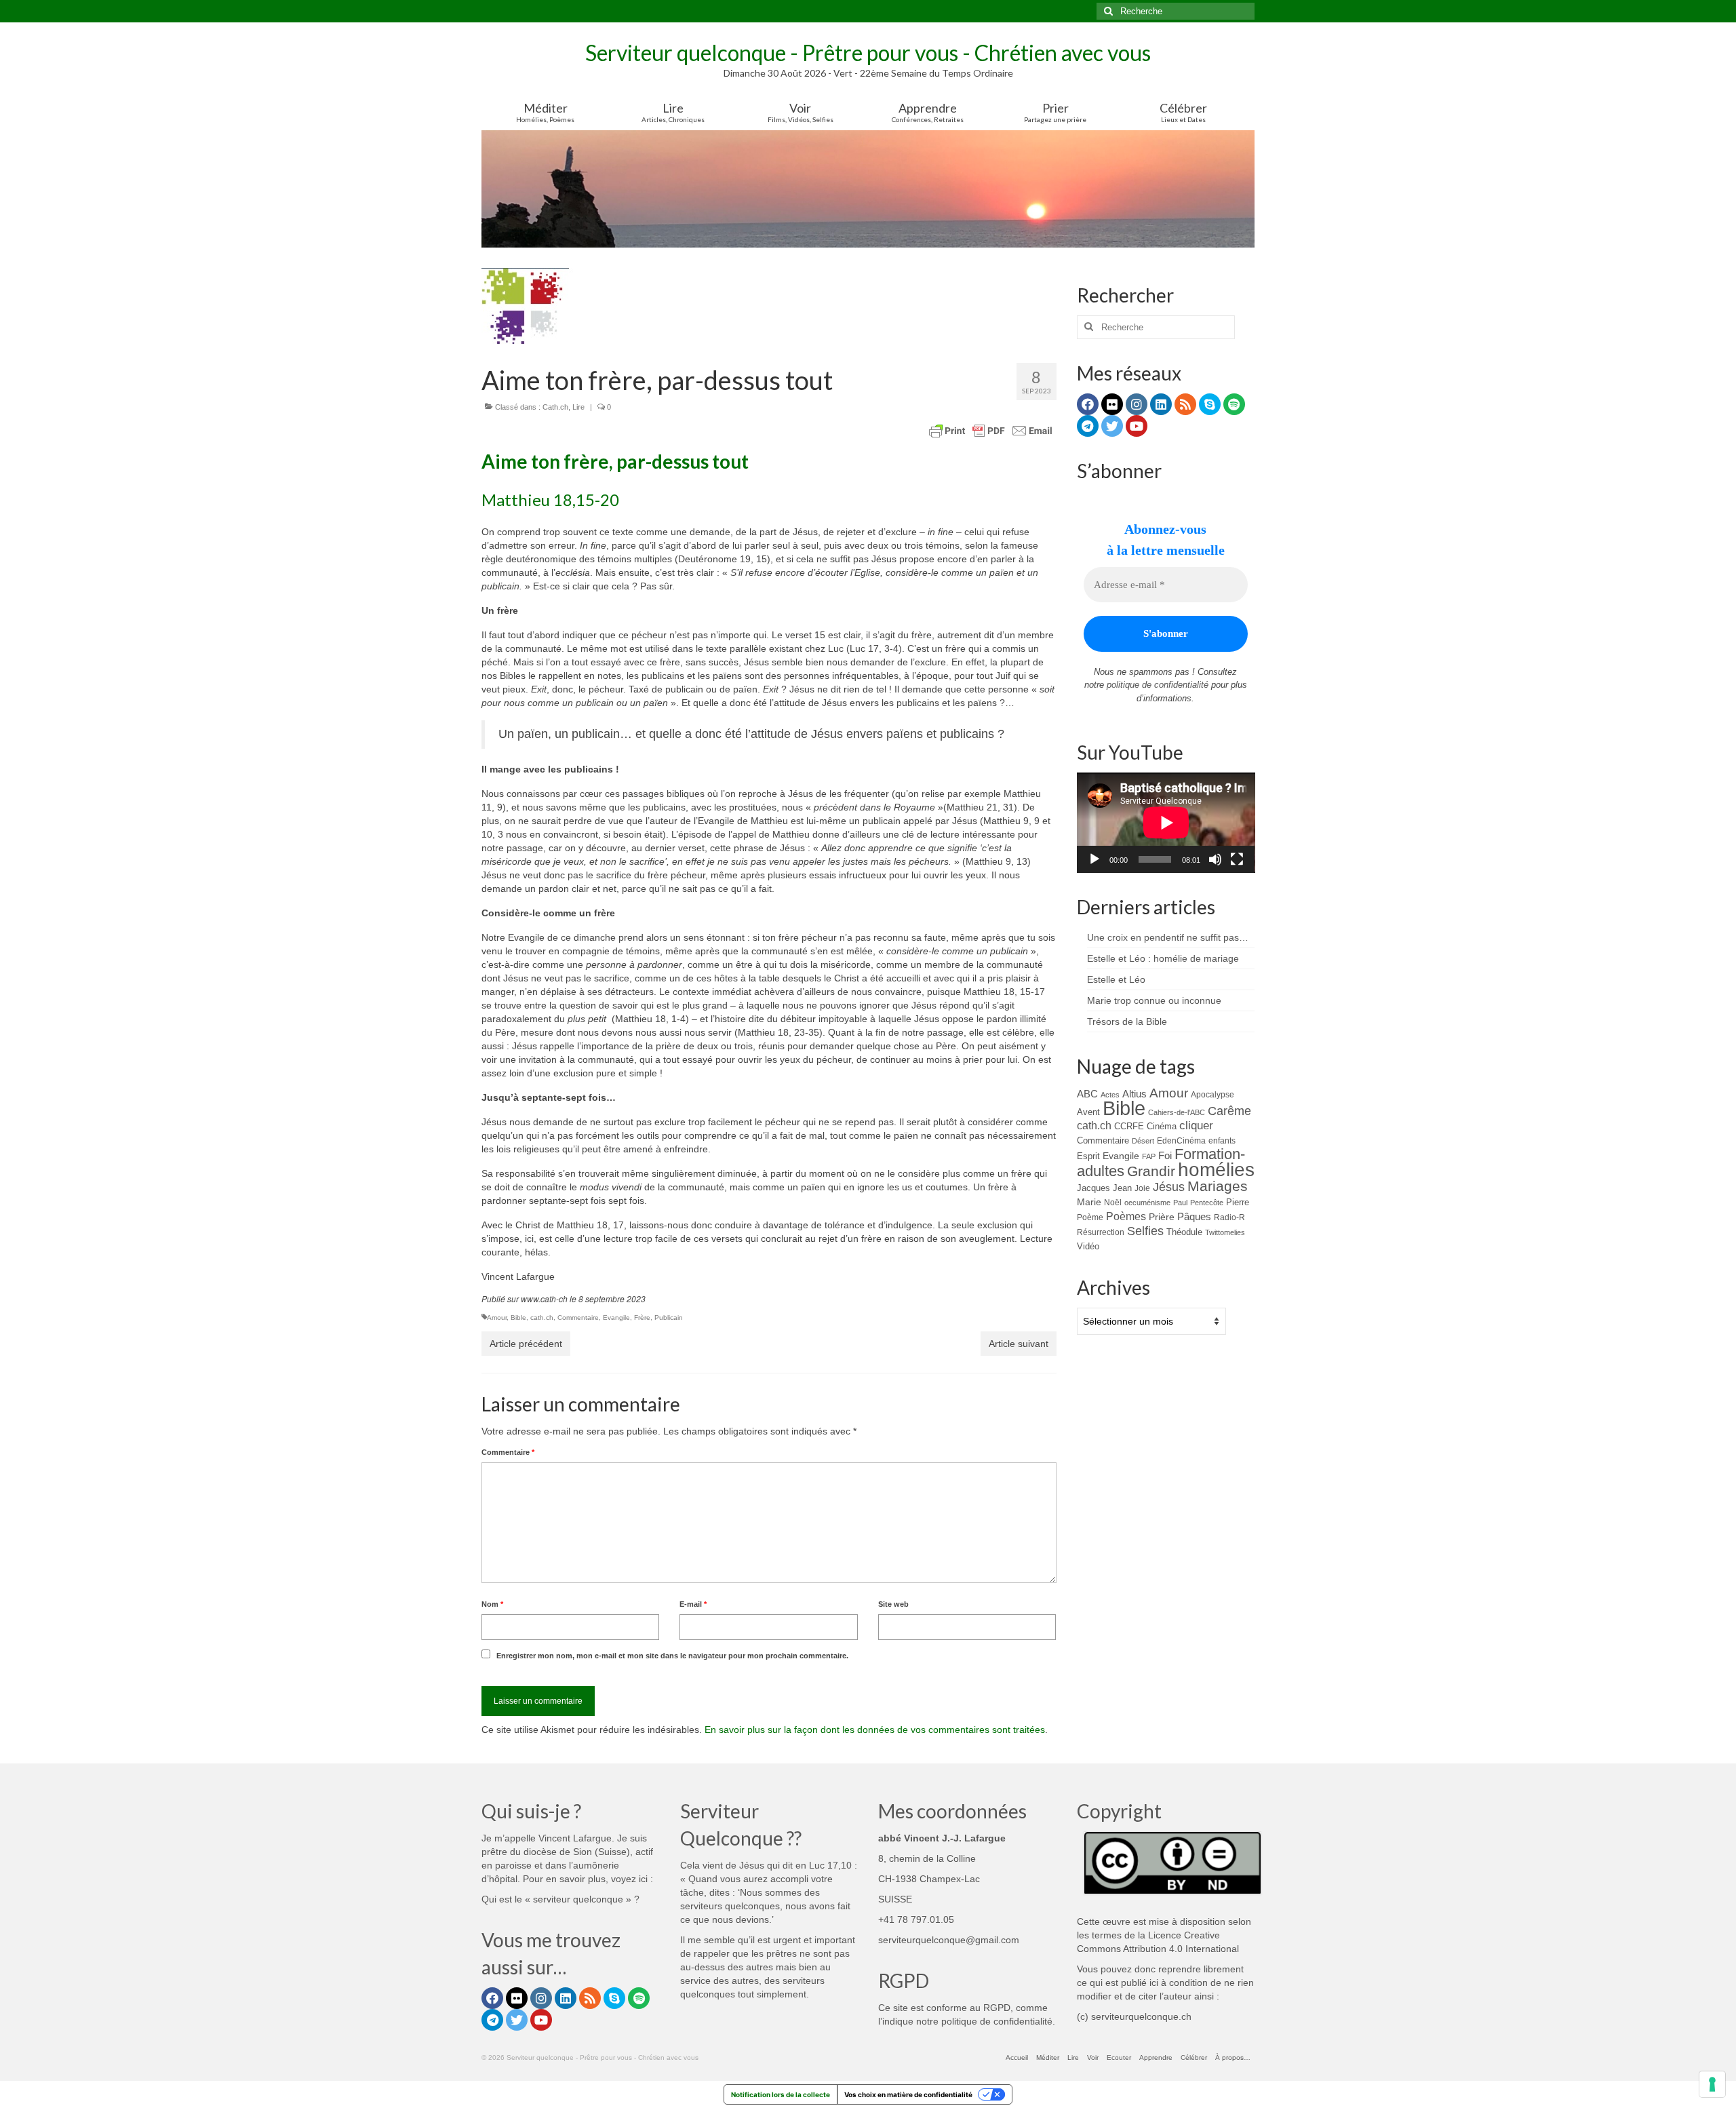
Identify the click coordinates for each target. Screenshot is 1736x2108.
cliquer (1196, 1126)
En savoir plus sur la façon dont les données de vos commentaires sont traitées (875, 1730)
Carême (1229, 1111)
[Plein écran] (1237, 859)
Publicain (669, 1317)
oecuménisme (1147, 1203)
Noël (1113, 1202)
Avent (1088, 1112)
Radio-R (1229, 1217)
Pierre (1238, 1202)
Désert (1143, 1141)
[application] (1166, 823)
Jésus (1169, 1187)
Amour (497, 1317)
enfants (1222, 1140)
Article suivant (1019, 1344)
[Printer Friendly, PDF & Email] (991, 431)
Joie (1142, 1188)
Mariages (1218, 1186)
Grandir (1151, 1171)
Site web (893, 1604)
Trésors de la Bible (1127, 1021)
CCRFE (1129, 1126)
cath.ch (542, 1317)
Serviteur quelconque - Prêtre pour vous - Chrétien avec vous (868, 53)
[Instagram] (1137, 404)
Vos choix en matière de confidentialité (908, 2094)
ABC (1087, 1094)
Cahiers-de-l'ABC (1177, 1112)
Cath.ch (555, 407)
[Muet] (1215, 859)
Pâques (1194, 1217)
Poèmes (1126, 1216)
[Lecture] (1094, 859)
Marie (1089, 1202)
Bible (518, 1317)
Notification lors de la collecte (781, 2094)
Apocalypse (1212, 1095)
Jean (1122, 1188)
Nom (492, 1604)
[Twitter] (1112, 426)
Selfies (1145, 1231)
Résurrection (1101, 1232)
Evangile (616, 1317)
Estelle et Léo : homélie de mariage (1163, 958)
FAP (1149, 1156)
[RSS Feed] (1185, 404)
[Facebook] (1088, 404)
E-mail (693, 1604)
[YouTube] (1137, 426)
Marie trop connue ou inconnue (1154, 1000)
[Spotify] (1234, 404)
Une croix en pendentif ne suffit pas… (1168, 937)
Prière (1162, 1217)
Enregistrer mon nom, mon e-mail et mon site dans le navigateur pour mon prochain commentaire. (672, 1656)
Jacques (1093, 1188)
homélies (1216, 1170)
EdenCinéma (1181, 1141)
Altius (1135, 1094)
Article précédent (526, 1344)
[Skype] (1210, 404)
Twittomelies (1225, 1232)
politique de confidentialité (1158, 685)
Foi (1165, 1155)
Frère (642, 1317)
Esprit (1088, 1156)
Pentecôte (1207, 1203)
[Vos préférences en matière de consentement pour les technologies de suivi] (1712, 2084)
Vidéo (1088, 1246)
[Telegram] (1088, 426)
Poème (1090, 1217)
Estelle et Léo (1116, 979)
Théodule (1184, 1232)
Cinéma (1162, 1126)
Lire (578, 407)
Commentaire (578, 1317)
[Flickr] (1112, 404)
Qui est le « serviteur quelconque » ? (560, 1899)
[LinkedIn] (1161, 404)
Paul (1180, 1203)
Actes (1110, 1095)
